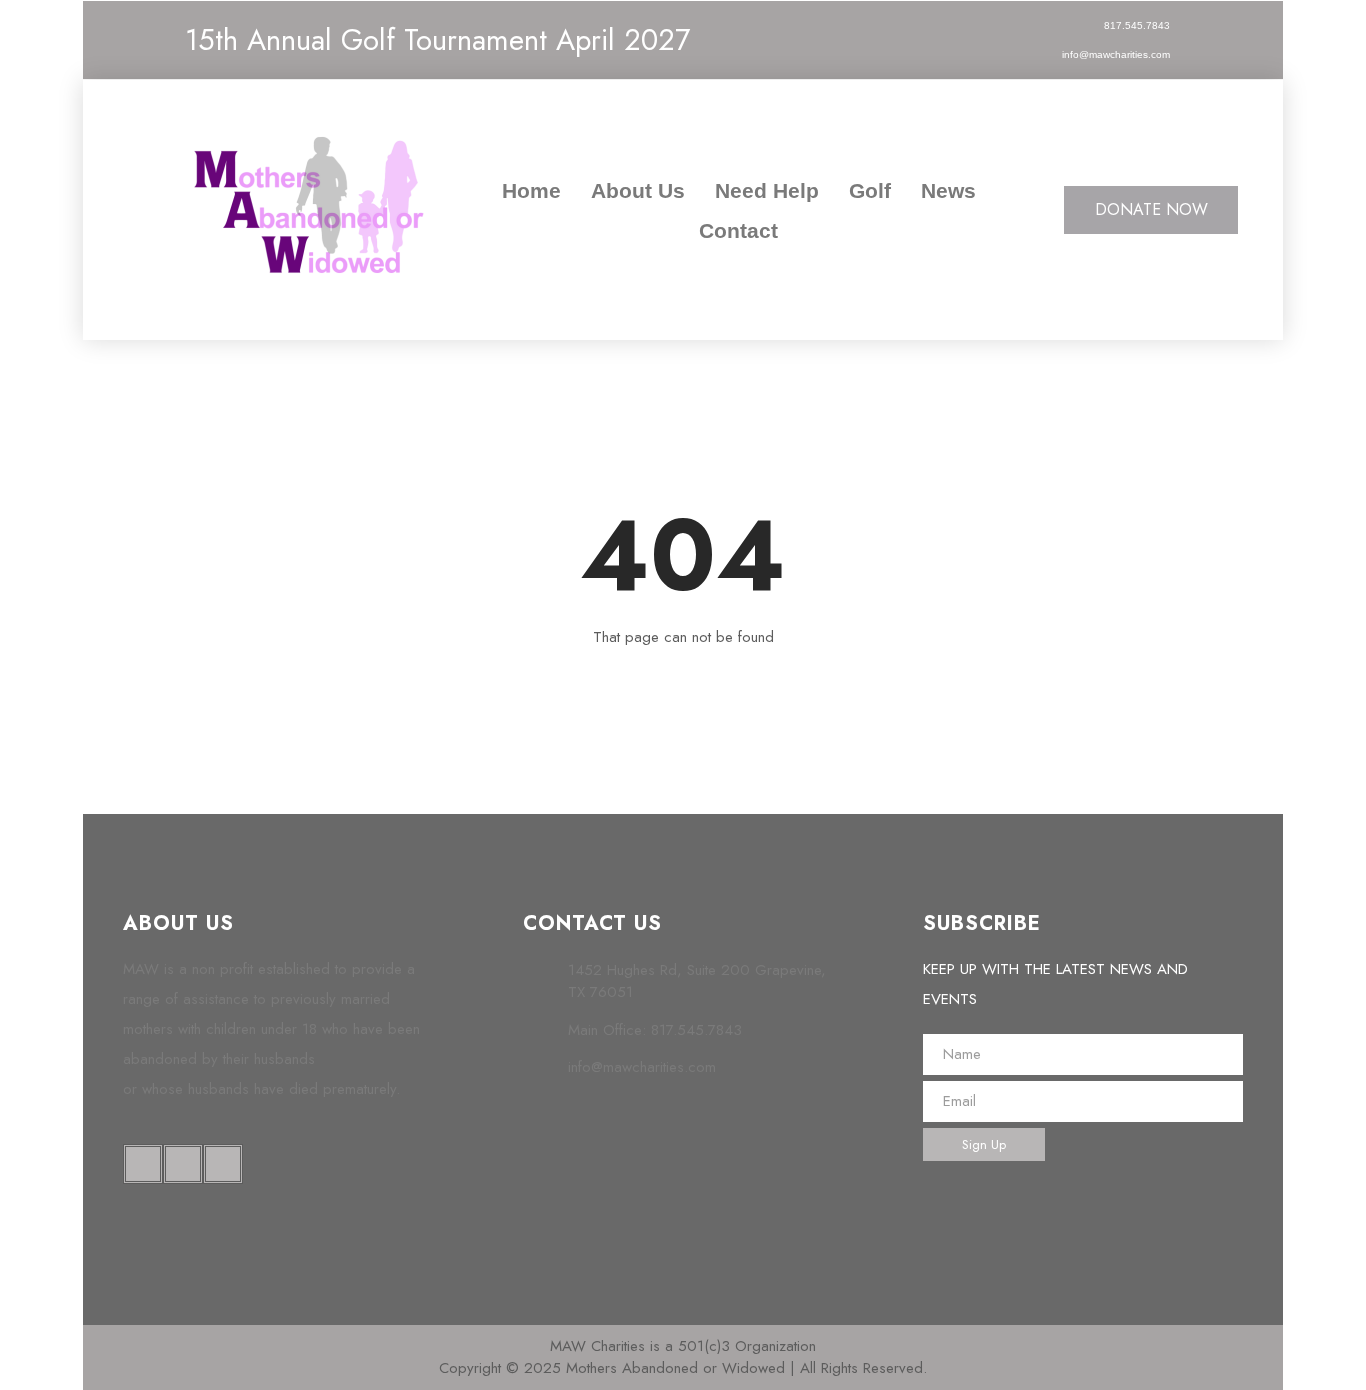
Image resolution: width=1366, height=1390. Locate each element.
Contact (738, 230)
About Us (638, 190)
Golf (870, 190)
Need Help (767, 190)
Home (531, 190)
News (948, 190)
